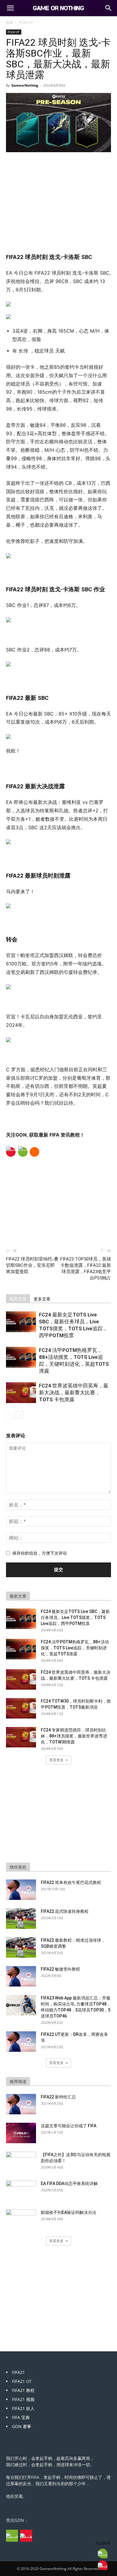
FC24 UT (26, 22)
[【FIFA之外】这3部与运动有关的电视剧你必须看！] (21, 2162)
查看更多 (56, 1760)
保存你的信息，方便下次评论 (40, 1553)
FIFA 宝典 (21, 2417)
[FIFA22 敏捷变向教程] (21, 1976)
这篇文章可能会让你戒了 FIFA (69, 2126)
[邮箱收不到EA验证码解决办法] (21, 2220)
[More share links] (34, 1152)
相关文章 (18, 1299)
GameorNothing (25, 85)
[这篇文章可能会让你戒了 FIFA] (21, 2133)
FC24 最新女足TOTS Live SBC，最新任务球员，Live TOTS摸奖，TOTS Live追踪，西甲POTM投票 (75, 1617)
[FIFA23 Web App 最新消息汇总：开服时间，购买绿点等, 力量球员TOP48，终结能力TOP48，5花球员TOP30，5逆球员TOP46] (21, 2005)
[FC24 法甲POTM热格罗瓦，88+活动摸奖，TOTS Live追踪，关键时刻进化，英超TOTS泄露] (21, 1357)
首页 (10, 22)
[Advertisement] (58, 198)
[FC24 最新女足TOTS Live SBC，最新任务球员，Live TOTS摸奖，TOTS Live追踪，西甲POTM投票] (21, 1322)
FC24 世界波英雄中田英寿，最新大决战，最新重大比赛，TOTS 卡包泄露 (74, 1393)
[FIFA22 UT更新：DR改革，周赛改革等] (21, 2042)
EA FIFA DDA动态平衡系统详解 (69, 2184)
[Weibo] (11, 1152)
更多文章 (42, 1299)
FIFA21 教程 (23, 2390)
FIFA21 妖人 (23, 2408)
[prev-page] (10, 1415)
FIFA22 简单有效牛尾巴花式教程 (71, 1882)
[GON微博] (26, 2536)
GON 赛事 (22, 2426)
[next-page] (19, 1415)
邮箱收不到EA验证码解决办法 (69, 2212)
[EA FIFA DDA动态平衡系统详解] (21, 2191)
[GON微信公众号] (12, 2536)
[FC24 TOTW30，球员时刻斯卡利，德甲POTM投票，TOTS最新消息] (21, 1708)
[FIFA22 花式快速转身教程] (21, 1919)
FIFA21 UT (22, 2381)
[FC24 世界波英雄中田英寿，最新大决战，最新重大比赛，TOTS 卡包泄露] (21, 1393)
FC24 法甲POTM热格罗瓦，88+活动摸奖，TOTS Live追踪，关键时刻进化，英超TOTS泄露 (75, 1648)
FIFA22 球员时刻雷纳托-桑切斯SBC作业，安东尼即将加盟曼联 (32, 1265)
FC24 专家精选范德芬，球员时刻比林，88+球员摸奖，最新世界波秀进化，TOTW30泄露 (74, 1736)
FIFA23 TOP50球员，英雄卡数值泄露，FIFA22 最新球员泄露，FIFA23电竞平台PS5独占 (86, 1268)
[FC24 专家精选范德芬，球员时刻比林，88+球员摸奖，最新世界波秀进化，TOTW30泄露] (21, 1737)
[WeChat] (23, 1152)
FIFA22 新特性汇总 (58, 2097)
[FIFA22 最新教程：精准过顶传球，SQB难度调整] (21, 1948)
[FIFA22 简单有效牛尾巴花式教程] (21, 1890)
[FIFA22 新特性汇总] (21, 2104)
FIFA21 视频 (23, 2399)
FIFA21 (18, 2372)
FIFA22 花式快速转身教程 (65, 1911)
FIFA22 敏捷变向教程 (60, 1969)
